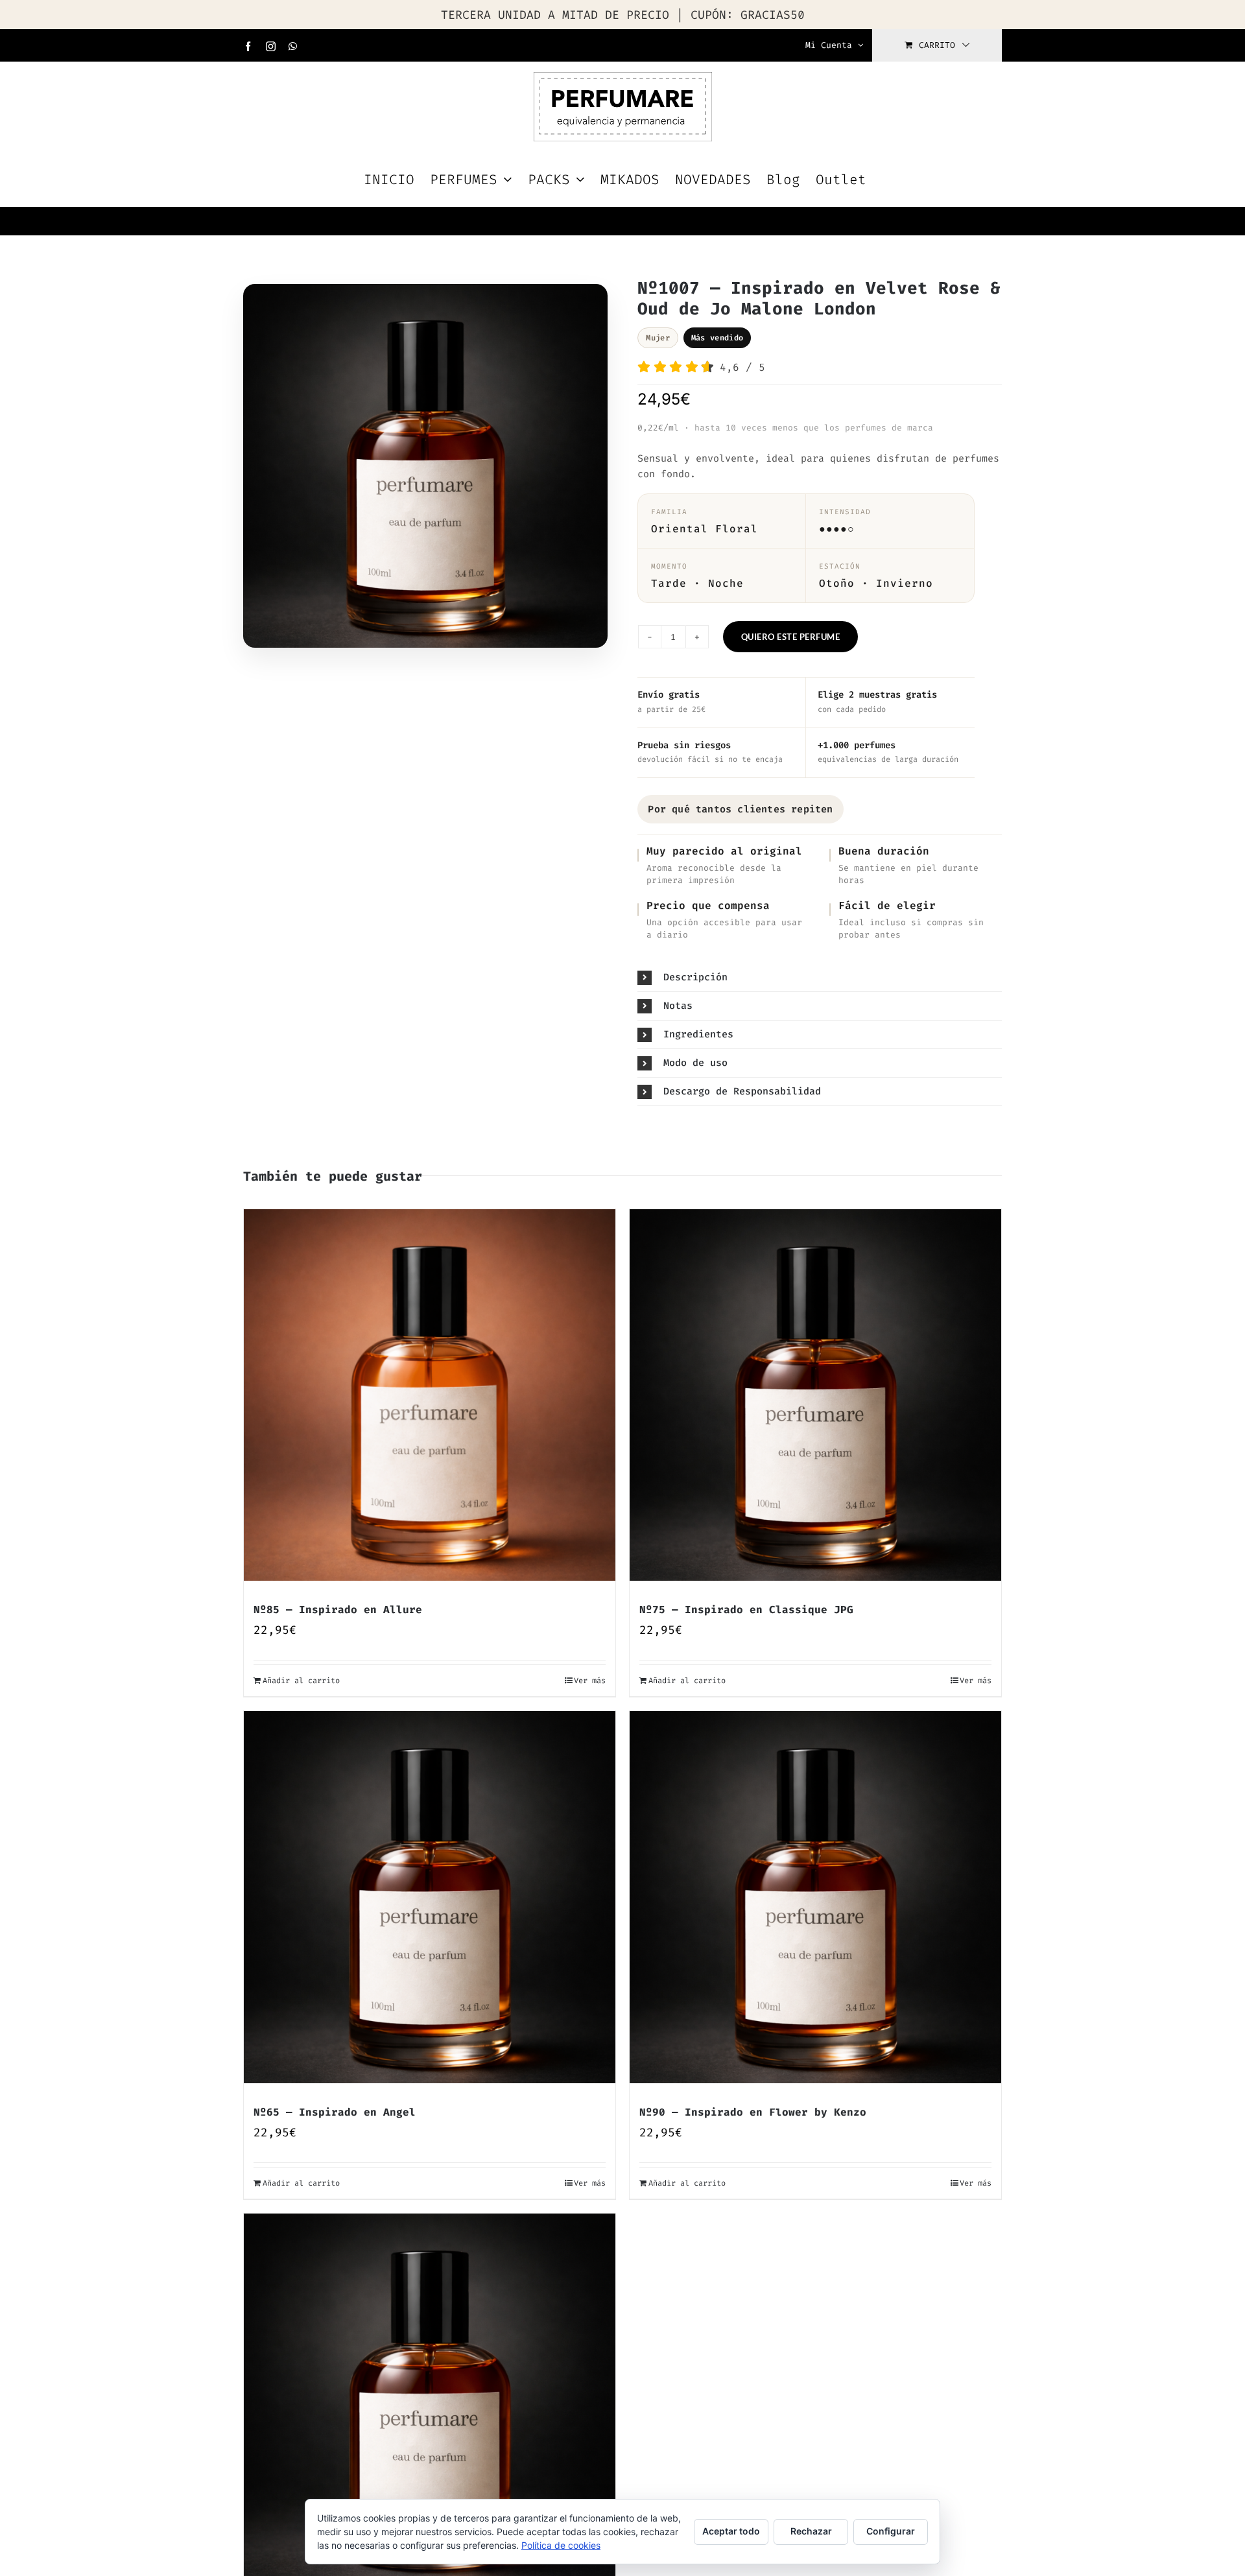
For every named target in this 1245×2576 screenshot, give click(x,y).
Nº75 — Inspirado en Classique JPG (746, 1610)
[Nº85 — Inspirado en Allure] (430, 1395)
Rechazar (811, 2531)
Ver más (590, 1681)
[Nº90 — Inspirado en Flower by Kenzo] (815, 1897)
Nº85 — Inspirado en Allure (338, 1610)
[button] (820, 977)
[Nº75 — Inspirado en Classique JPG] (815, 1395)
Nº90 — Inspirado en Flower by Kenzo (753, 2112)
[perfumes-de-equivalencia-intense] (425, 469)
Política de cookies (561, 2545)
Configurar (891, 2531)
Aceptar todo (731, 2531)
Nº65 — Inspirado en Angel (335, 2112)
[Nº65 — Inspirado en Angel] (430, 1897)
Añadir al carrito (301, 1681)
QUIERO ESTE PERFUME (791, 637)
